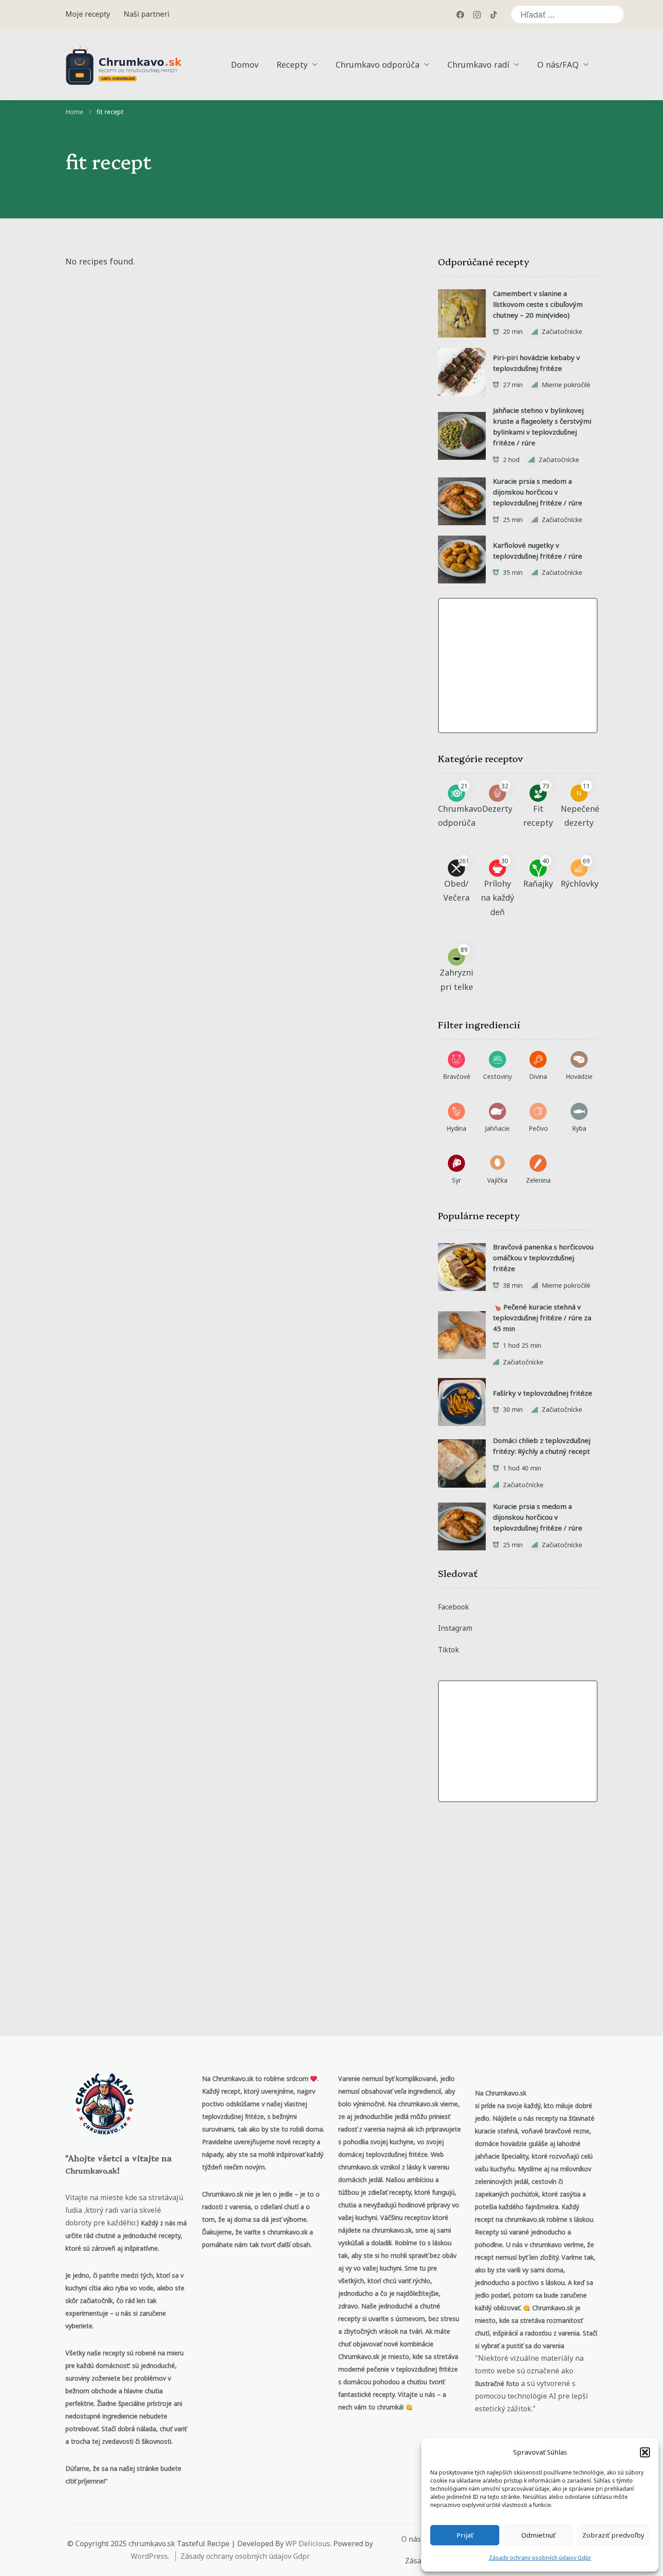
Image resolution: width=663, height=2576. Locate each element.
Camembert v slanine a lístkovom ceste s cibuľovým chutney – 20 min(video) (538, 304)
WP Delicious (308, 2544)
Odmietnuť (538, 2535)
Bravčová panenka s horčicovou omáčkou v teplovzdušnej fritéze (543, 1258)
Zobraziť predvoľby (613, 2535)
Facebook (454, 1607)
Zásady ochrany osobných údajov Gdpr (540, 2558)
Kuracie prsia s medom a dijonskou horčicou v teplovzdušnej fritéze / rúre (538, 492)
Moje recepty (88, 14)
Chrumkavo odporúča (378, 65)
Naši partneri (147, 14)
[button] (645, 2452)
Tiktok (449, 1650)
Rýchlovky (580, 883)
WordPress (149, 2556)
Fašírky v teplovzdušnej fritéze (543, 1393)
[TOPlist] (518, 1896)
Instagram (455, 1628)
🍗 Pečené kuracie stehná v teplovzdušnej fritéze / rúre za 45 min (542, 1318)
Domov (245, 65)
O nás (411, 2539)
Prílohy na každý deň (497, 898)
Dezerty (497, 809)
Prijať (465, 2535)
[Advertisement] (518, 659)
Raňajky (538, 883)
